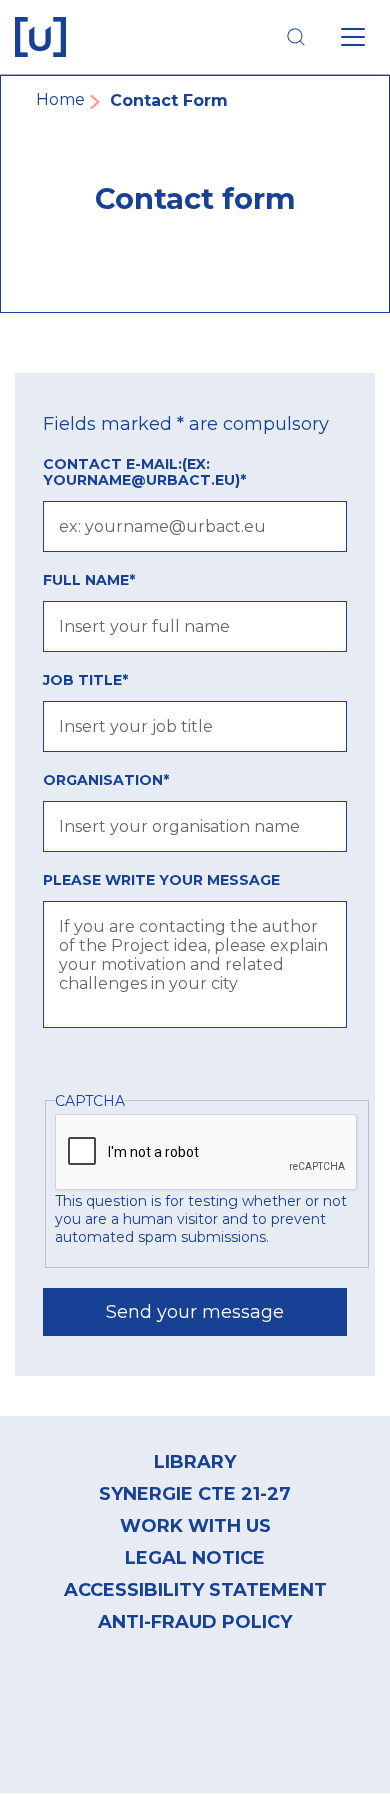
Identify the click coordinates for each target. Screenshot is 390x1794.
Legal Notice (195, 1558)
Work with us (195, 1526)
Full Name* (89, 580)
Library (195, 1462)
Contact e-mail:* (144, 472)
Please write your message (161, 880)
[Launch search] (296, 37)
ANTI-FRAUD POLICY (195, 1622)
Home (60, 99)
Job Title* (85, 680)
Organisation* (106, 780)
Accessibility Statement (195, 1590)
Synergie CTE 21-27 (195, 1494)
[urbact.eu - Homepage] (40, 37)
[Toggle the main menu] (353, 37)
